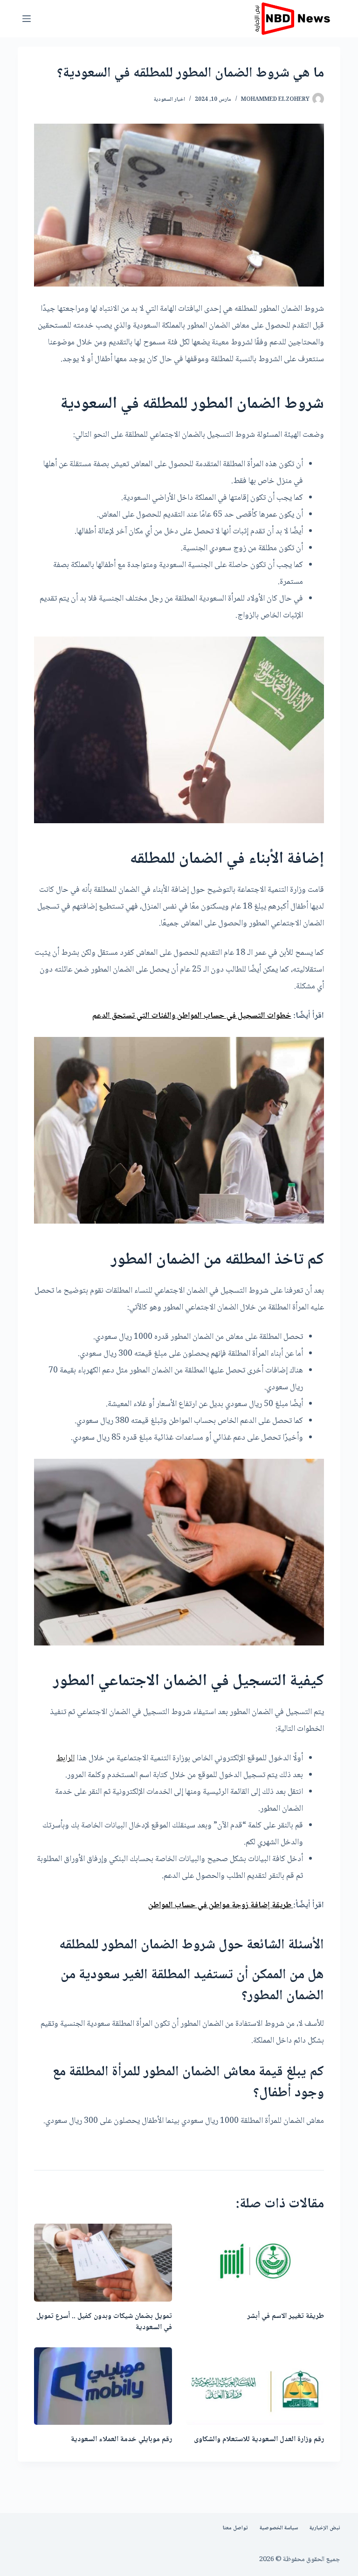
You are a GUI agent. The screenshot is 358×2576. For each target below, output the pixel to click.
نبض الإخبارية (325, 2528)
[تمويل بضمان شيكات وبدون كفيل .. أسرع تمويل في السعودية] (103, 2262)
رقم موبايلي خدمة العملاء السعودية (121, 2439)
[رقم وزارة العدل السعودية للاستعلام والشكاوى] (255, 2386)
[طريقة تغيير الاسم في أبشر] (255, 2262)
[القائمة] (27, 19)
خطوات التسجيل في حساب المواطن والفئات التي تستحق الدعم (192, 1016)
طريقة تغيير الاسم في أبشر (286, 2316)
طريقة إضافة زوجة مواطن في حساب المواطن (221, 1905)
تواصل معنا (235, 2528)
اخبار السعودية (169, 100)
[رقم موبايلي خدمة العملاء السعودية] (103, 2386)
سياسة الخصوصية (279, 2528)
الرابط (65, 1758)
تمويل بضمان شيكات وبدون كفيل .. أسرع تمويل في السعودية (104, 2322)
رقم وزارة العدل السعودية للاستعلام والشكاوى (259, 2439)
